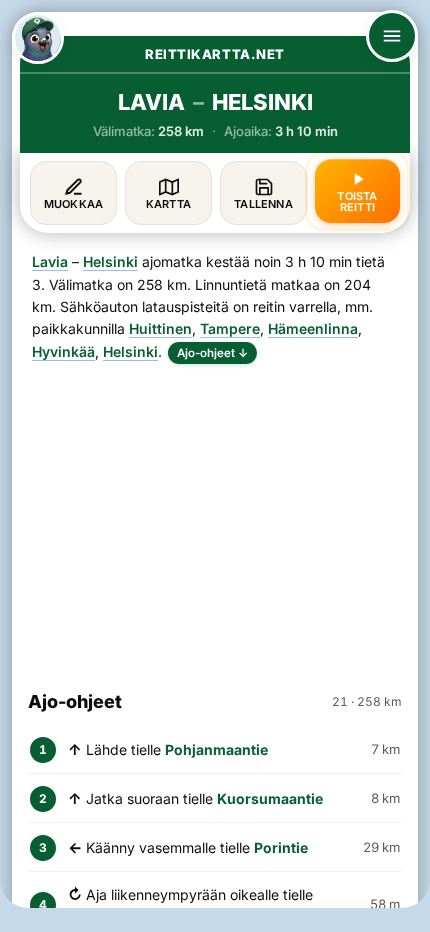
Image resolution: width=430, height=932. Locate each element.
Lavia (50, 261)
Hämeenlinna (313, 328)
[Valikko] (392, 36)
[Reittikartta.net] (38, 38)
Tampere (230, 328)
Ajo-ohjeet (212, 353)
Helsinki (110, 261)
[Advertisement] (215, 518)
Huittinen (160, 328)
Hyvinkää (63, 351)
